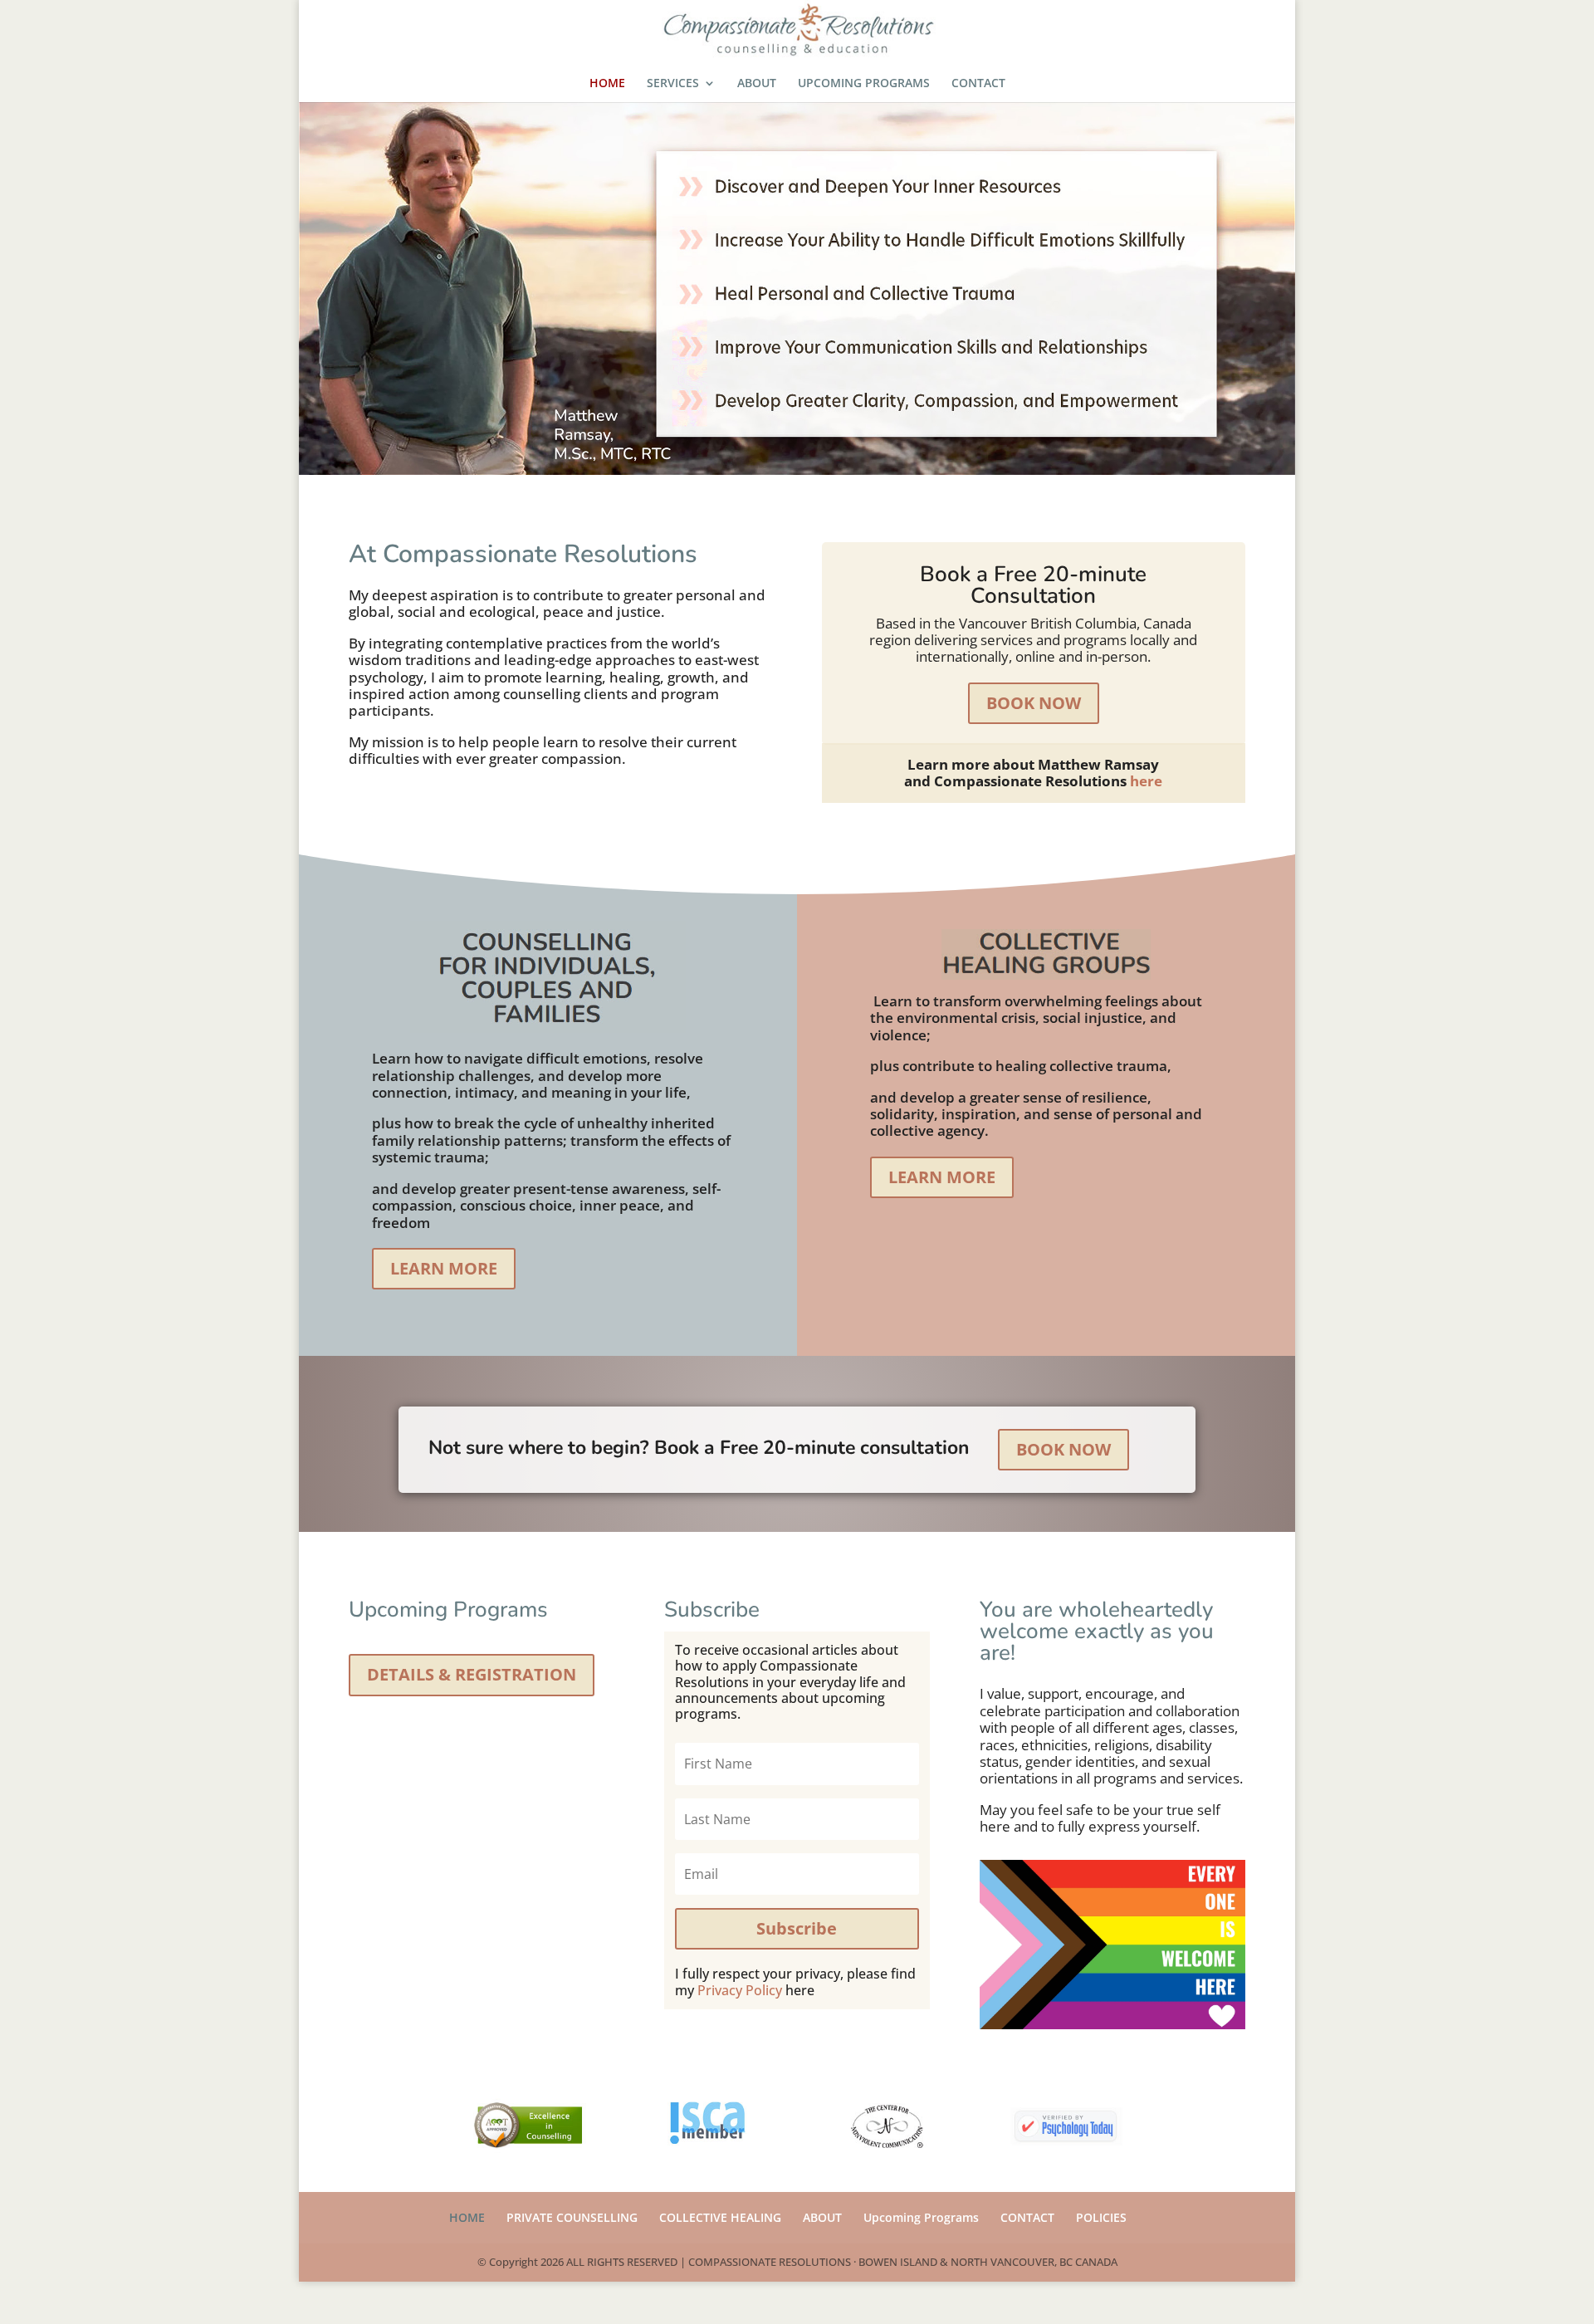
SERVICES (673, 84)
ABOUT (757, 84)
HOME (607, 84)
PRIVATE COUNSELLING (572, 2217)
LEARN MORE (444, 1268)
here (1146, 781)
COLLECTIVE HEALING (720, 2217)
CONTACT (978, 84)
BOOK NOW (1034, 703)
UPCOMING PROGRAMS (864, 84)
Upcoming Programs (921, 2217)
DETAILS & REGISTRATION (472, 1674)
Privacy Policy (740, 1990)
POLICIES (1101, 2217)
